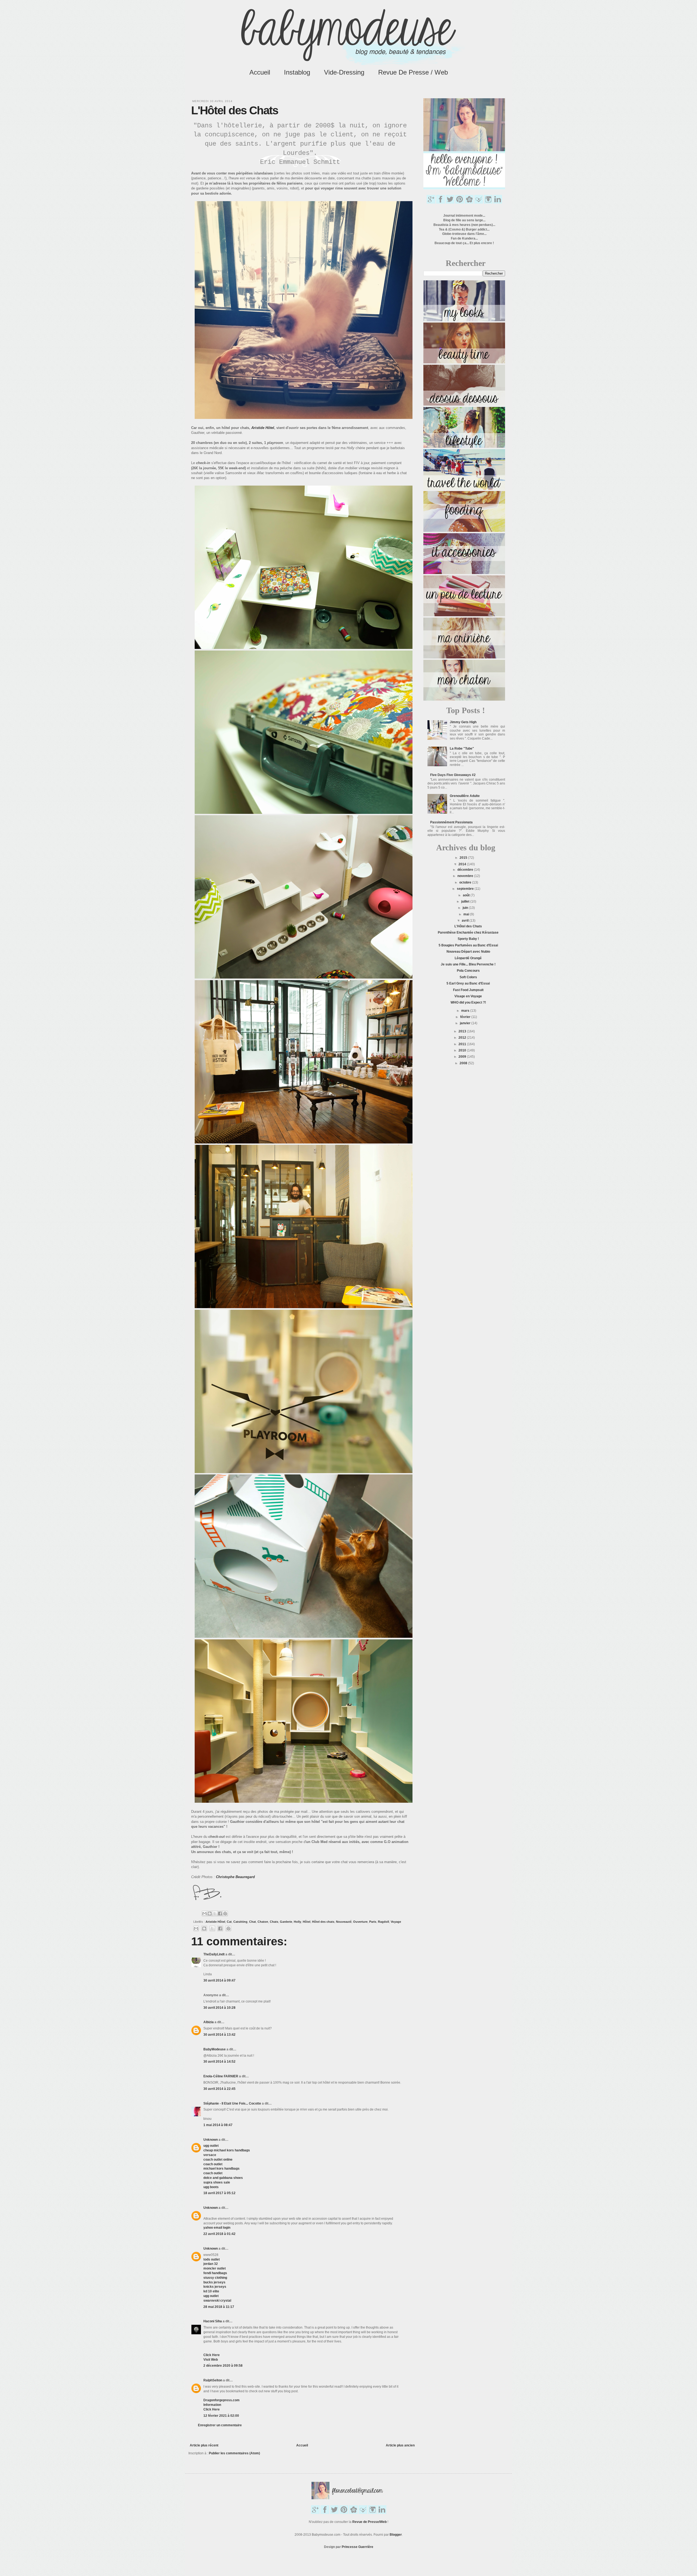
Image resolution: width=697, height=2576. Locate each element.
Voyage (396, 1922)
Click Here (212, 2355)
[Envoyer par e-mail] (204, 1913)
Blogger (396, 2535)
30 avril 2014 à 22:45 (219, 2089)
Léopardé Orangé (468, 958)
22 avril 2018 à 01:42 (219, 2234)
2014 (463, 864)
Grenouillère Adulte (465, 796)
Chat (253, 1922)
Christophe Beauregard (235, 1877)
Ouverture (360, 1922)
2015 (464, 858)
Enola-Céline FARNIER (221, 2076)
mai (467, 914)
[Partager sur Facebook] (220, 1913)
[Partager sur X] (215, 1913)
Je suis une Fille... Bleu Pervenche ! (468, 964)
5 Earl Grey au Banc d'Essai (468, 983)
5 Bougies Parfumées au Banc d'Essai (468, 945)
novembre (466, 876)
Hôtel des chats (323, 1922)
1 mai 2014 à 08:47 (218, 2125)
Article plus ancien (400, 2445)
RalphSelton (213, 2380)
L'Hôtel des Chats (468, 926)
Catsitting (240, 1922)
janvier (466, 1023)
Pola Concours (468, 971)
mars (466, 1011)
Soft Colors (468, 977)
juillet (466, 901)
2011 (463, 1044)
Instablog (297, 72)
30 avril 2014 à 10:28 (219, 2008)
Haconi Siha (213, 2321)
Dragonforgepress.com (221, 2400)
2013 (463, 1031)
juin (466, 908)
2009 (463, 1057)
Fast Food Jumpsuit (468, 990)
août (467, 895)
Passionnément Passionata (451, 822)
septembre (466, 889)
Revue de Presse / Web (413, 72)
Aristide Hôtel (215, 1922)
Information (212, 2405)
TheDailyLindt (214, 1954)
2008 (464, 1063)
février (466, 1017)
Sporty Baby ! (468, 939)
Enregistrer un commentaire (220, 2425)
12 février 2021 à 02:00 (221, 2416)
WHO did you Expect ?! (468, 1002)
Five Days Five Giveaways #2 (453, 775)
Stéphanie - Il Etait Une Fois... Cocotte (232, 2103)
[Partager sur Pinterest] (225, 1913)
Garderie (286, 1922)
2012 (463, 1038)
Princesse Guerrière (357, 2547)
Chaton (263, 1922)
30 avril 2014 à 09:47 (219, 1980)
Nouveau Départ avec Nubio (468, 952)
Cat (229, 1922)
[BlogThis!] (210, 1913)
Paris (373, 1922)
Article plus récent (204, 2445)
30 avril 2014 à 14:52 (219, 2062)
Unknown (211, 2140)
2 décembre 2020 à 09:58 (223, 2366)
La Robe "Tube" (462, 749)
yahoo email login (217, 2228)
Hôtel (307, 1922)
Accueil (260, 72)
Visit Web (211, 2360)
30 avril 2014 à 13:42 (219, 2035)
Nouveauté (344, 1922)
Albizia (209, 2022)
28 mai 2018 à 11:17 (219, 2307)
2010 (463, 1050)
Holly (297, 1922)
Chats (274, 1922)
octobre (466, 882)
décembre (466, 870)
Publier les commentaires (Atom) (234, 2453)
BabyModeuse (215, 2049)
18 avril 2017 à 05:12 (219, 2193)
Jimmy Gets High (463, 722)
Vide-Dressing (344, 72)
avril (466, 921)
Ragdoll (383, 1922)
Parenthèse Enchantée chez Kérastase (468, 933)
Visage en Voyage (468, 996)
